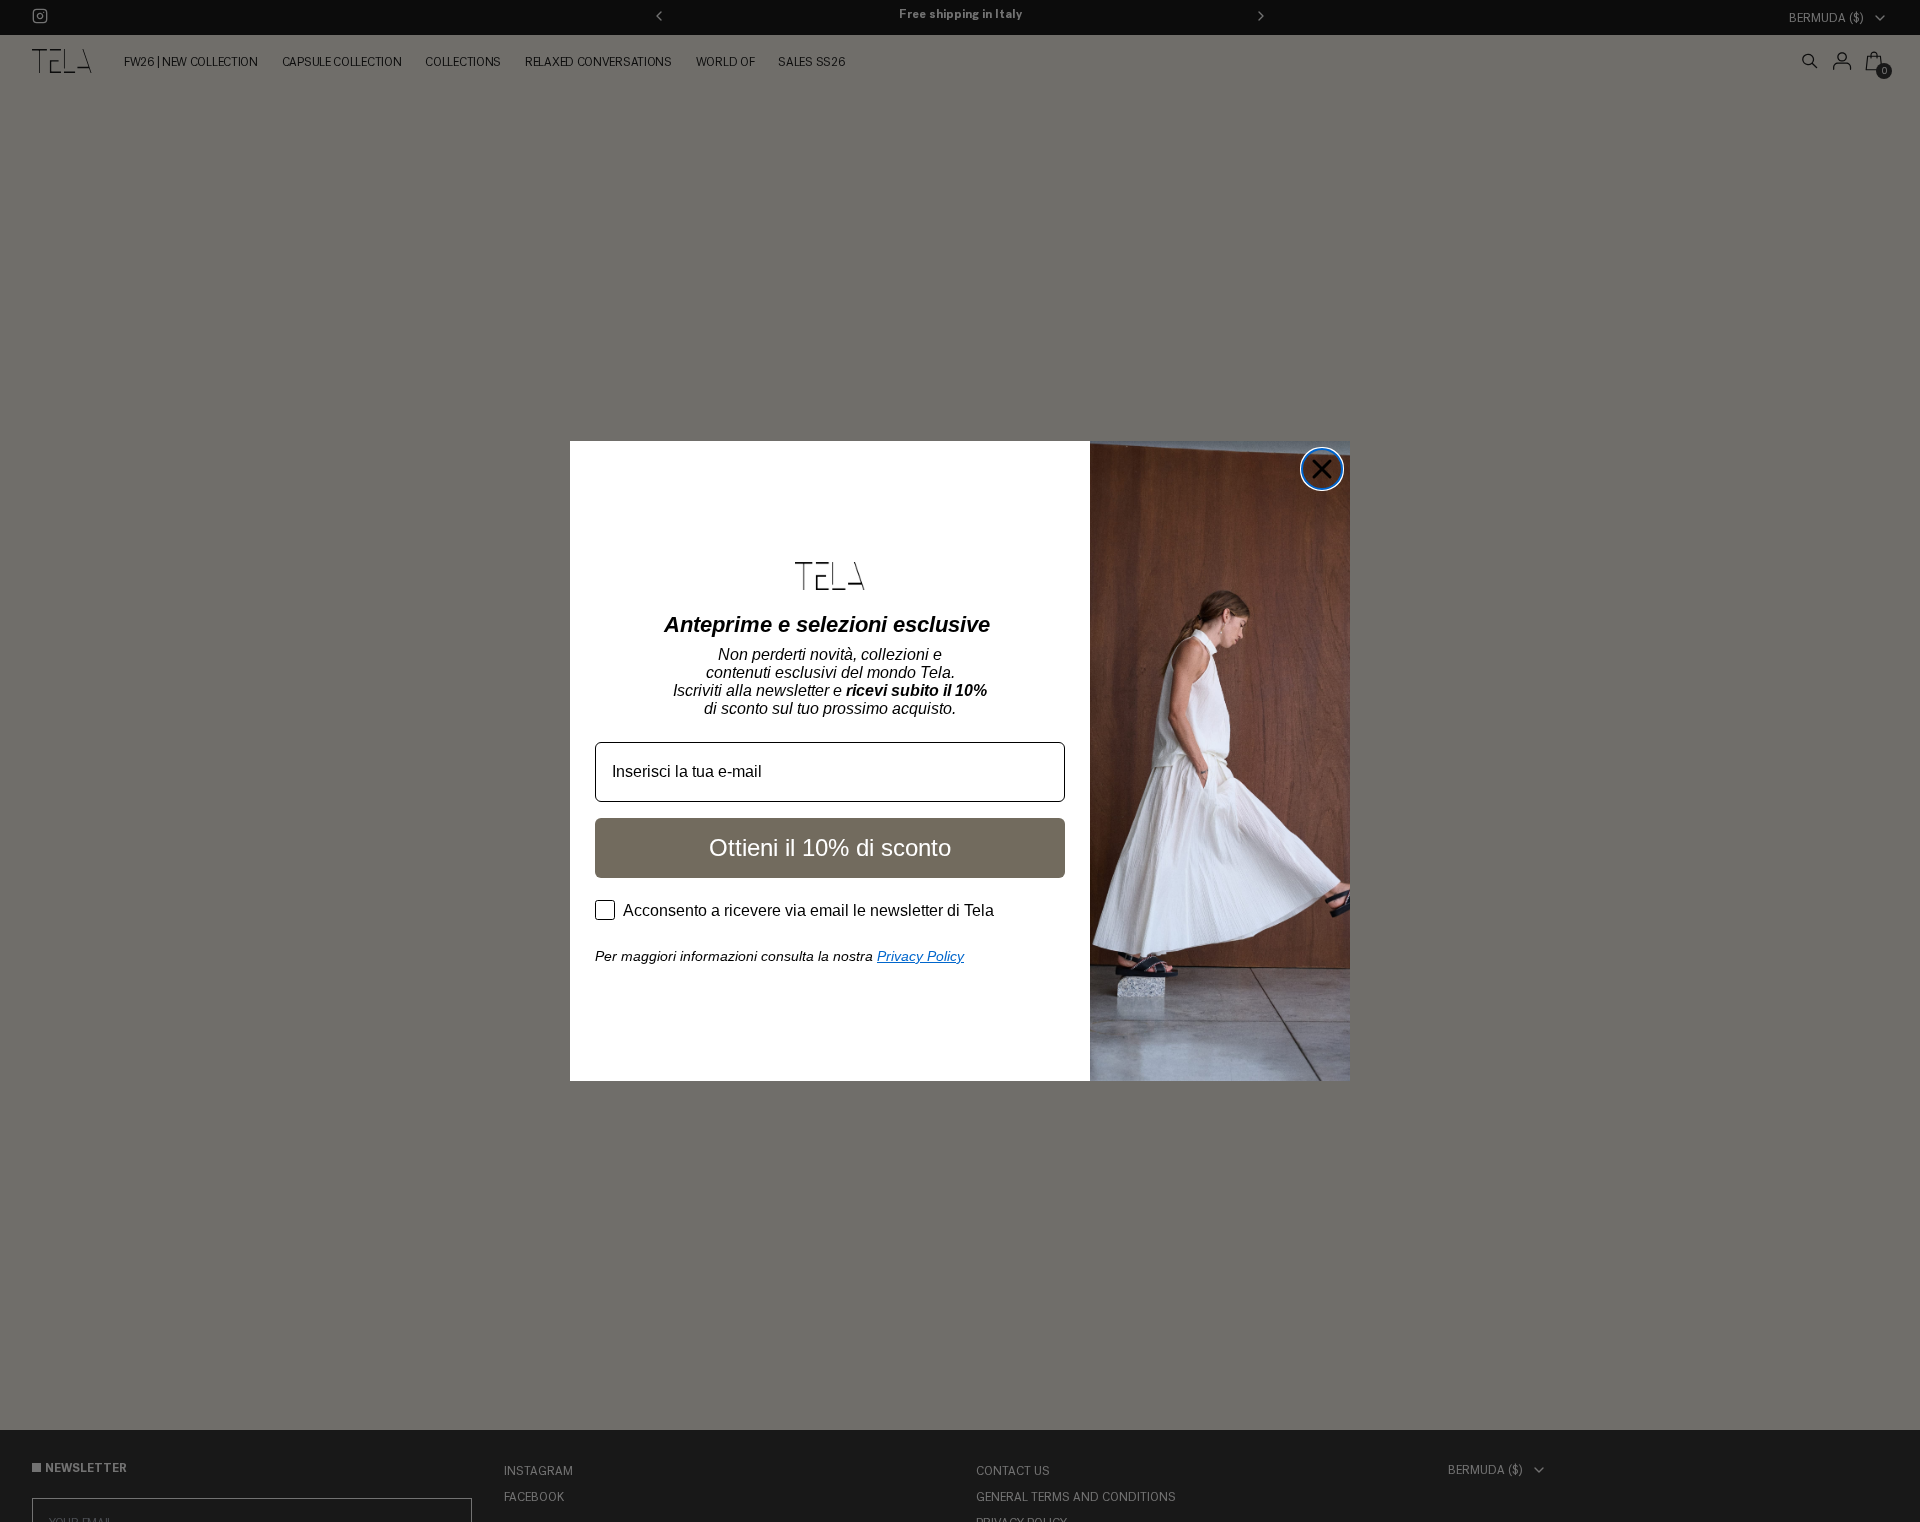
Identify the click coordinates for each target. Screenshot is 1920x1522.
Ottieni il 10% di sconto (830, 847)
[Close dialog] (1322, 469)
